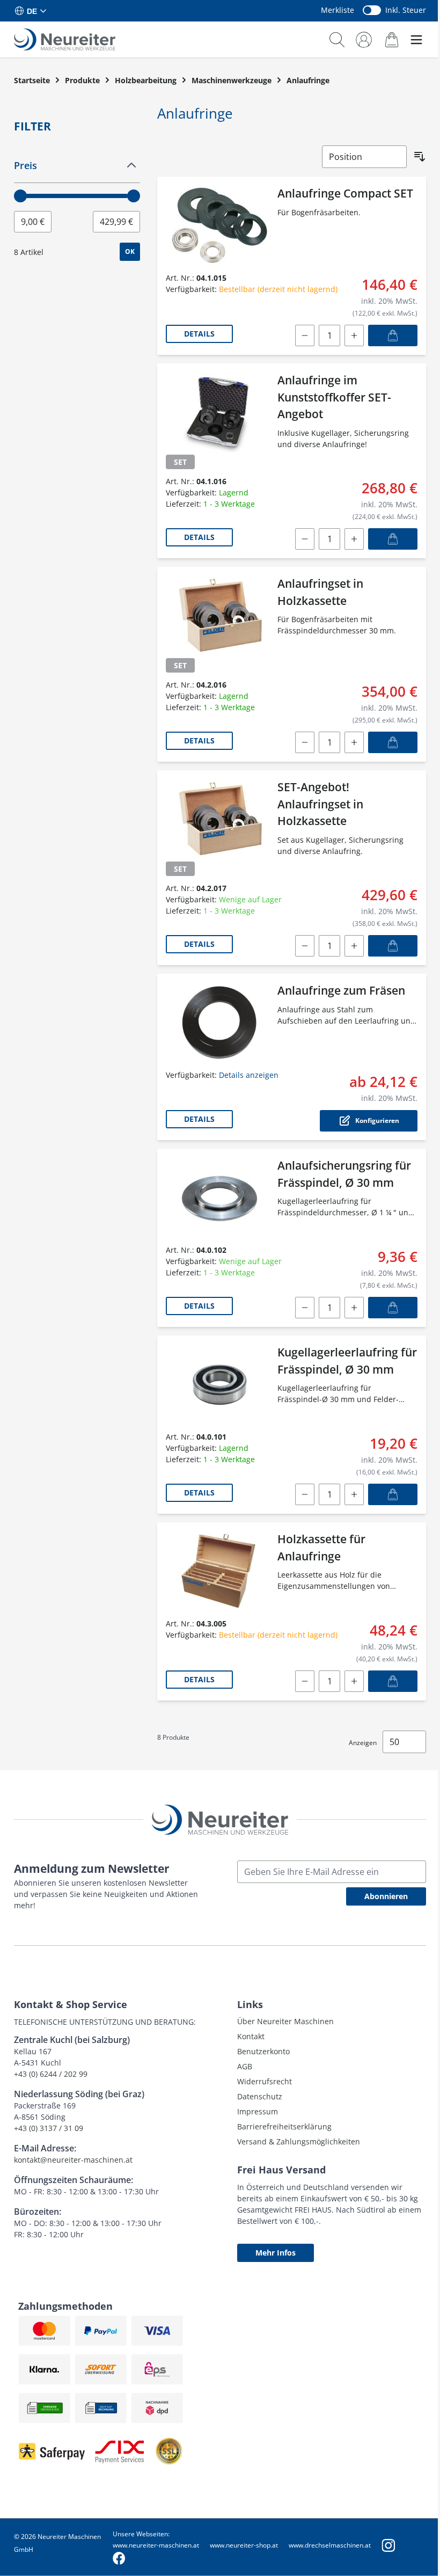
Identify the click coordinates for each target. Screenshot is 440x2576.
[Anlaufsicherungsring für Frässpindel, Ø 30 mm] (219, 1198)
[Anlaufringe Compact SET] (219, 225)
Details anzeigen (249, 1075)
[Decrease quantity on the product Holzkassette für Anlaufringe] (305, 1681)
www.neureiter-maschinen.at (156, 2545)
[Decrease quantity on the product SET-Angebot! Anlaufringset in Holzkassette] (305, 946)
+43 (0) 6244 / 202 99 (51, 2074)
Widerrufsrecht (265, 2081)
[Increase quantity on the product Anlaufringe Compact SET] (354, 335)
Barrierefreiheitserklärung (284, 2126)
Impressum (258, 2111)
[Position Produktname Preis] (364, 157)
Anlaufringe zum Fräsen (341, 990)
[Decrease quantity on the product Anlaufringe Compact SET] (305, 335)
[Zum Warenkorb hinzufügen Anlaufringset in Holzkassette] (393, 742)
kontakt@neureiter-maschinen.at (73, 2160)
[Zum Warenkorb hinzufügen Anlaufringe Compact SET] (393, 335)
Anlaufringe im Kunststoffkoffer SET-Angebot (334, 397)
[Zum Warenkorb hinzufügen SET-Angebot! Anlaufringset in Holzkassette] (393, 946)
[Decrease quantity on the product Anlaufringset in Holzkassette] (305, 742)
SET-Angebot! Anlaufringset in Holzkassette (320, 804)
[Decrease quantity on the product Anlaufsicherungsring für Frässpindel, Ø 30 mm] (305, 1308)
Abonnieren (386, 1896)
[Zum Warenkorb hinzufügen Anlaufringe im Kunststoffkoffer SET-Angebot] (393, 539)
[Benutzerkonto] (364, 40)
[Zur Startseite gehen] (65, 39)
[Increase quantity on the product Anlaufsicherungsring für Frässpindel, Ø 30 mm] (354, 1308)
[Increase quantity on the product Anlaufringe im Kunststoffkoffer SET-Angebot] (354, 539)
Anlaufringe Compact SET (345, 193)
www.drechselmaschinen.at (330, 2545)
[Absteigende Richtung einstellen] (420, 157)
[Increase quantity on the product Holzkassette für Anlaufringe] (354, 1681)
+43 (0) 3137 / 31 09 (49, 2128)
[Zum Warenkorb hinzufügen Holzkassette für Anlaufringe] (393, 1681)
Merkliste (338, 10)
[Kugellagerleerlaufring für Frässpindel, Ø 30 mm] (219, 1384)
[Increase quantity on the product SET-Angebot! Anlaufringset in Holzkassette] (354, 946)
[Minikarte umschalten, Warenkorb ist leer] (392, 39)
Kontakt (251, 2036)
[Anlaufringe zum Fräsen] (219, 1023)
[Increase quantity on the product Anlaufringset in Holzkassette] (354, 742)
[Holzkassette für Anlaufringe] (219, 1571)
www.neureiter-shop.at (244, 2545)
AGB (245, 2066)
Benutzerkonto (263, 2051)
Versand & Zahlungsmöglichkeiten (299, 2141)
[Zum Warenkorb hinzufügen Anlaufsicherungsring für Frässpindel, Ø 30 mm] (393, 1308)
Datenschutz (260, 2096)
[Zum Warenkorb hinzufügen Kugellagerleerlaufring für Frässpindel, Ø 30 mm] (393, 1494)
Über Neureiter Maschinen (285, 2021)
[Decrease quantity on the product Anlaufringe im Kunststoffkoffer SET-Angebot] (305, 539)
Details (199, 334)
